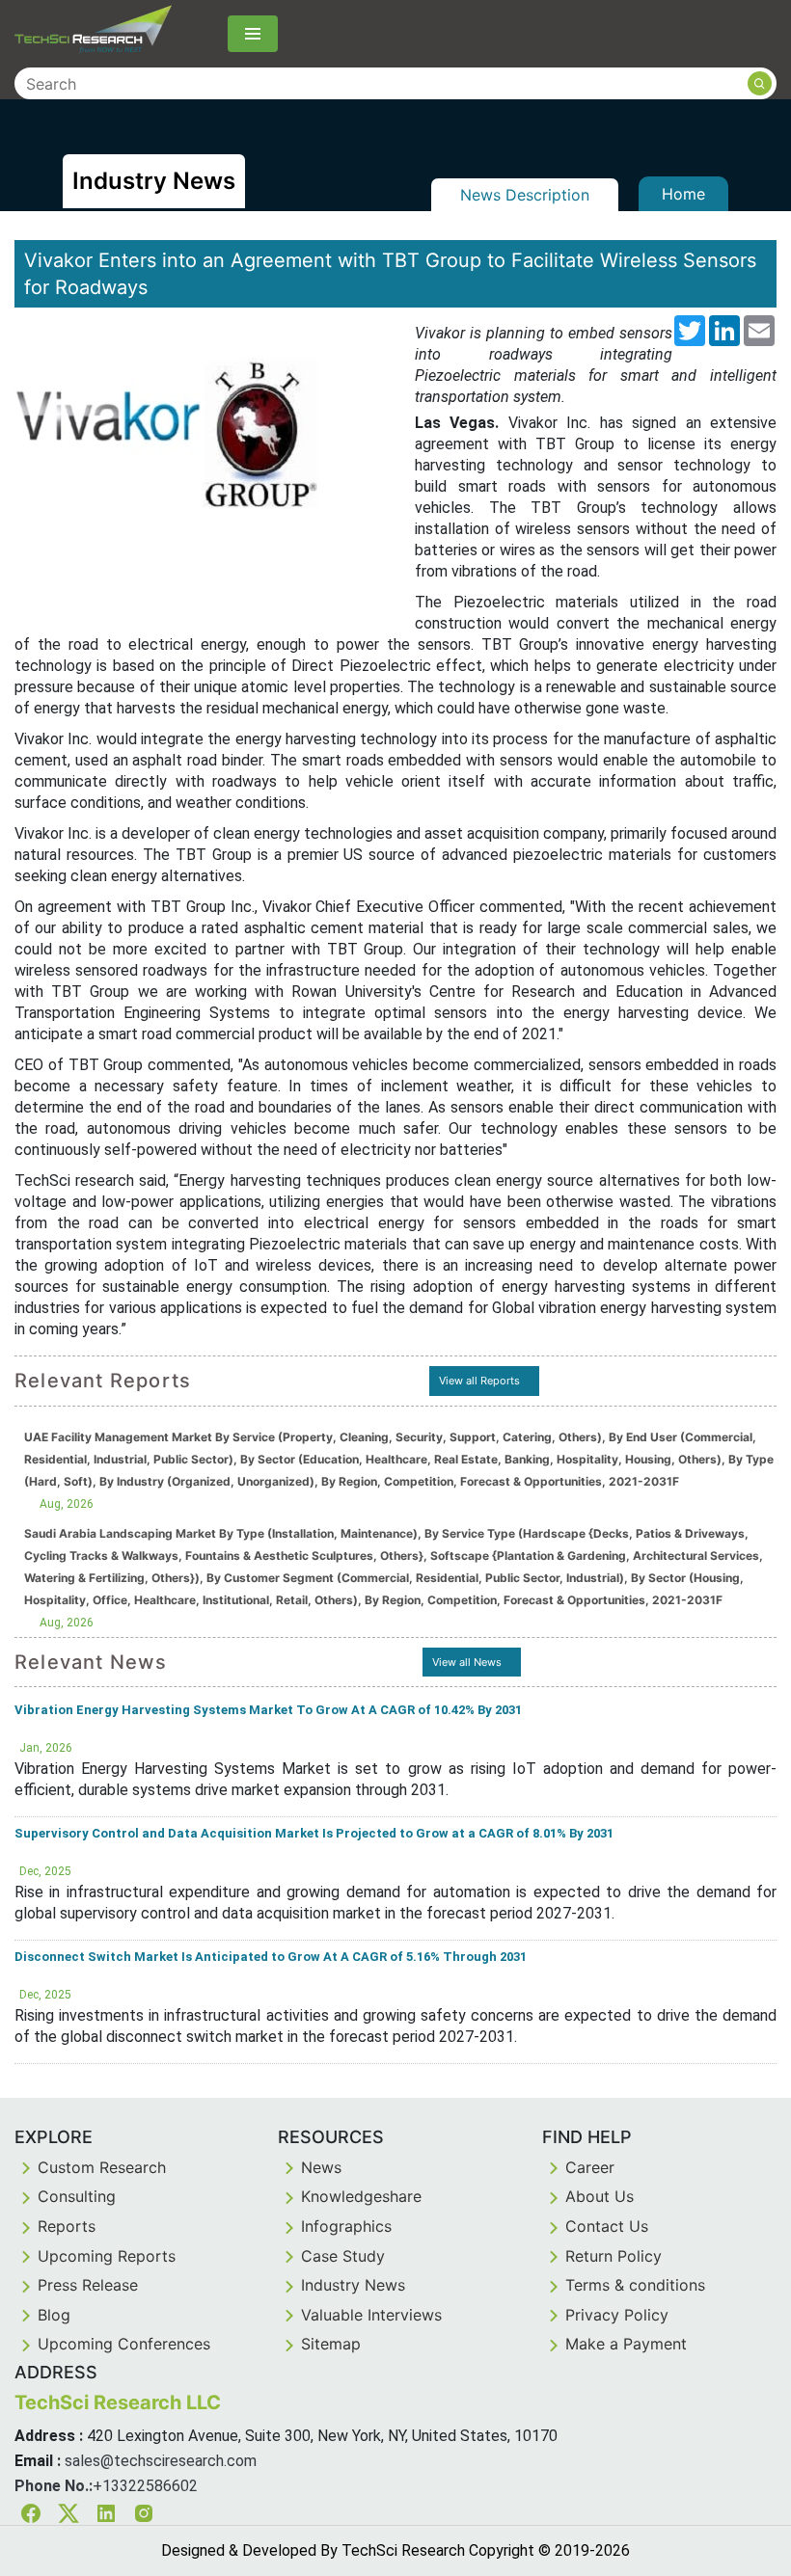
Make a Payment (626, 2344)
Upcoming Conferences (124, 2344)
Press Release (88, 2285)
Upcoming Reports (107, 2256)
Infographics (346, 2226)
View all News (467, 1662)
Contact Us (607, 2226)
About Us (600, 2196)
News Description (525, 195)
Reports (67, 2226)
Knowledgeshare (361, 2196)
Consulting (77, 2196)
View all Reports (479, 1381)
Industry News (353, 2285)
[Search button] (760, 83)
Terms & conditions (635, 2285)
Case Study (343, 2256)
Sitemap (331, 2344)
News (321, 2167)
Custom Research (102, 2167)
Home (683, 194)
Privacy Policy (617, 2315)
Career (590, 2167)
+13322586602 (145, 2486)
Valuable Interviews (371, 2315)
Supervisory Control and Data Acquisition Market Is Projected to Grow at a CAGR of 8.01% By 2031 (314, 1833)
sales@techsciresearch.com (161, 2461)
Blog (54, 2315)
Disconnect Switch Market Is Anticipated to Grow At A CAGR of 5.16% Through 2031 (271, 1957)
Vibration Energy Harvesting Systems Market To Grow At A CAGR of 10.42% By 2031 (268, 1710)
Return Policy (614, 2256)
